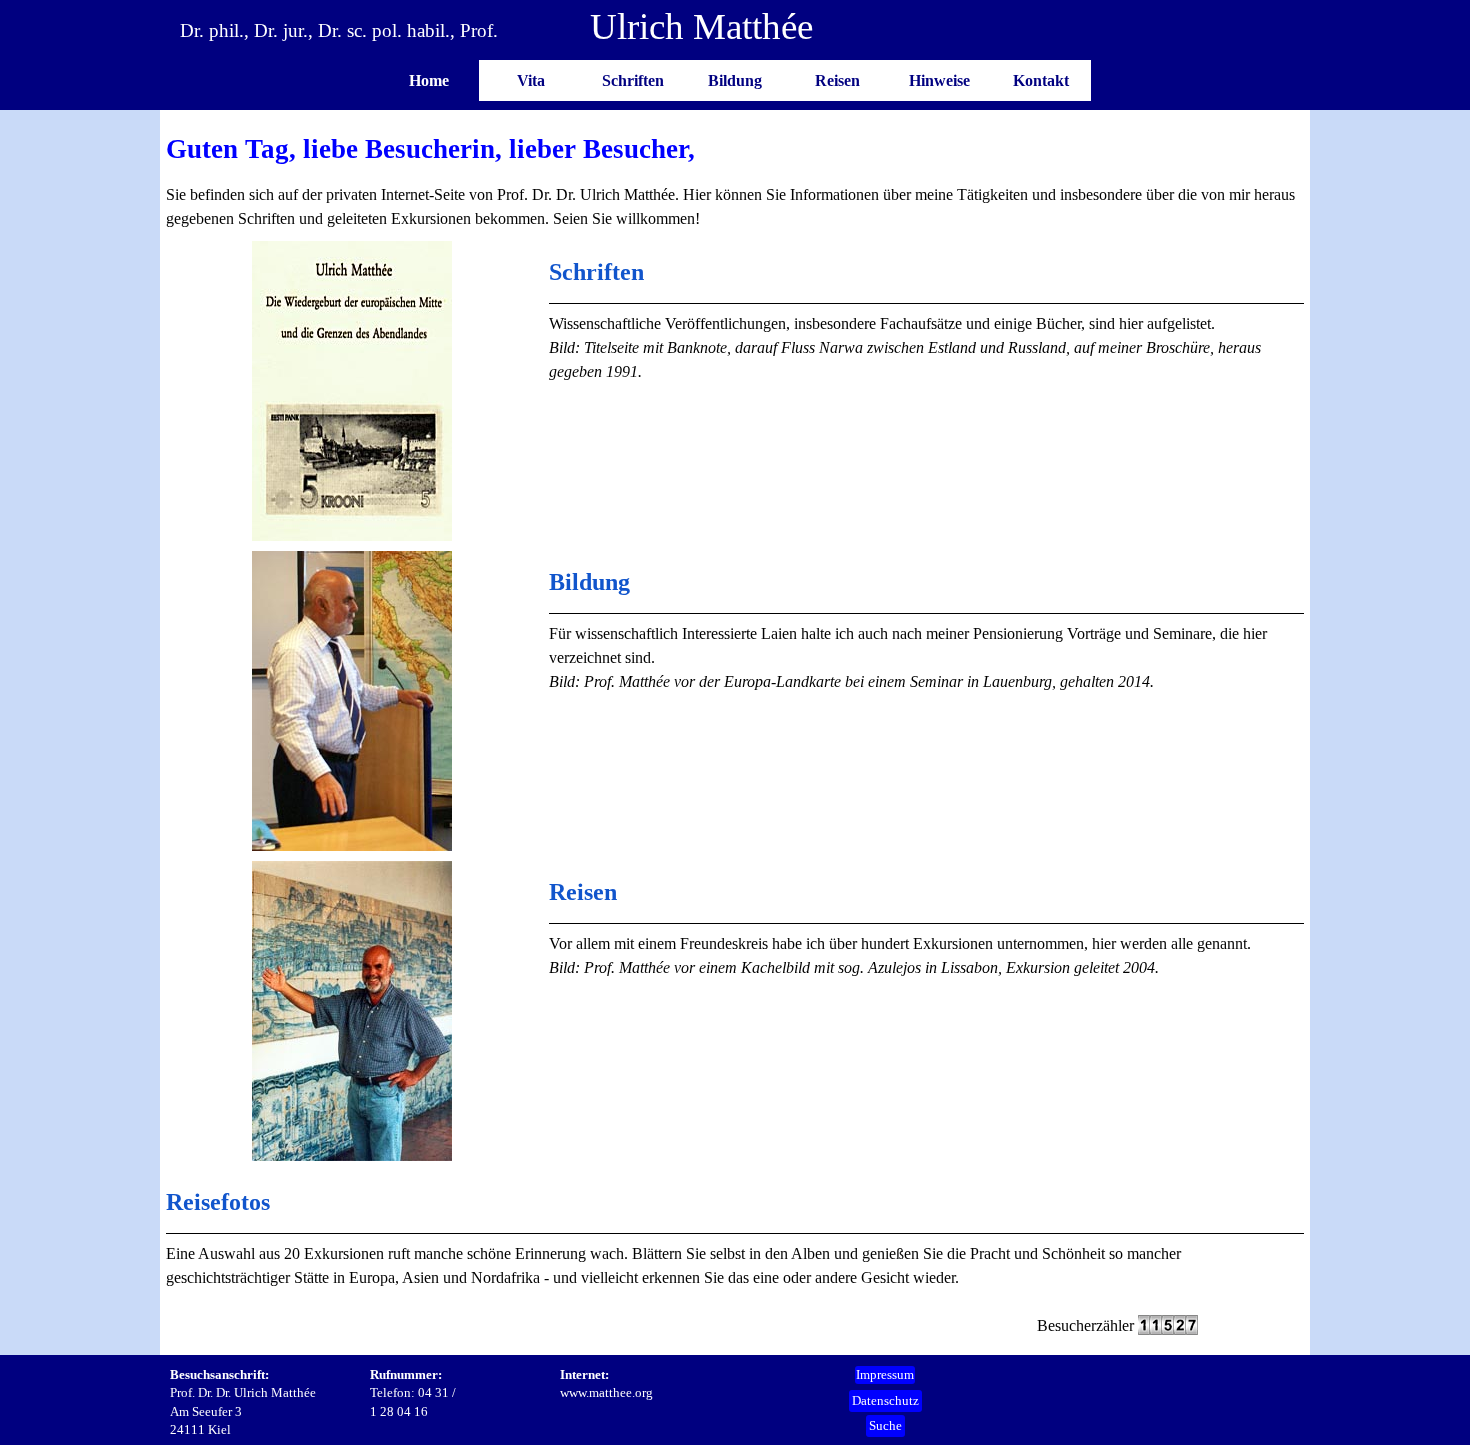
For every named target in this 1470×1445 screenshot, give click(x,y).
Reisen (837, 80)
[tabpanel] (735, 180)
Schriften (633, 80)
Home (429, 80)
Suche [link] (885, 1425)
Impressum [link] (885, 1374)
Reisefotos (218, 1202)
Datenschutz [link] (885, 1400)
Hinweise (939, 80)
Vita (531, 80)
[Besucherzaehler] (1168, 1325)
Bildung (735, 80)
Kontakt (1041, 80)
